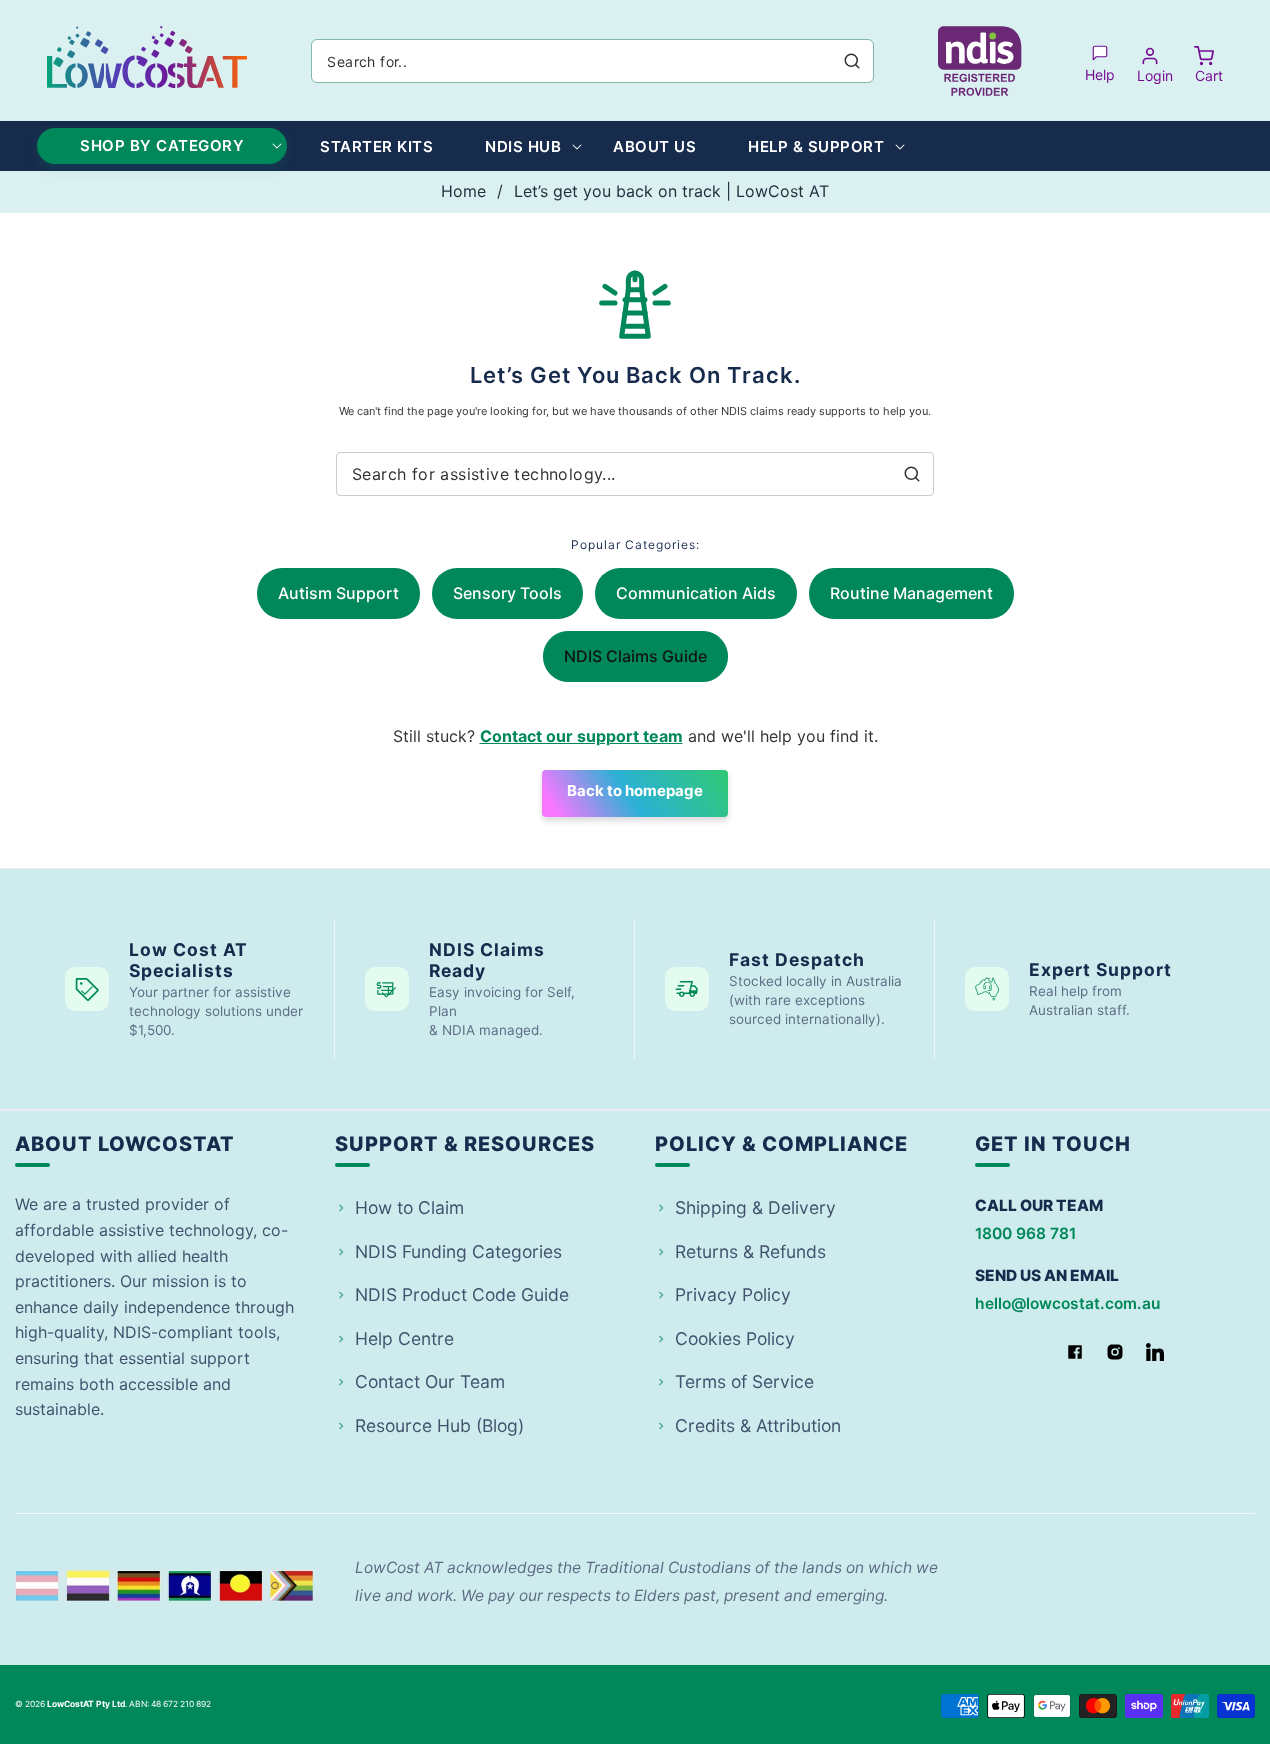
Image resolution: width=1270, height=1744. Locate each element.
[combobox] (592, 61)
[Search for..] (852, 61)
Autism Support (338, 593)
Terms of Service (744, 1381)
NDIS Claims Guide (635, 656)
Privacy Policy (733, 1294)
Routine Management (911, 593)
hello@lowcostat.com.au (1067, 1303)
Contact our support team (581, 736)
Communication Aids (696, 593)
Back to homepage (635, 790)
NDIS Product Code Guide (462, 1294)
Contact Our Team (430, 1381)
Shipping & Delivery (755, 1207)
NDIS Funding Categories (458, 1251)
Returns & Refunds (750, 1251)
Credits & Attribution (758, 1425)
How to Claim (409, 1207)
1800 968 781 (1025, 1233)
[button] (1204, 61)
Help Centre (404, 1338)
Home (463, 191)
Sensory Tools (507, 593)
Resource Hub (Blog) (439, 1425)
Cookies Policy (735, 1338)
